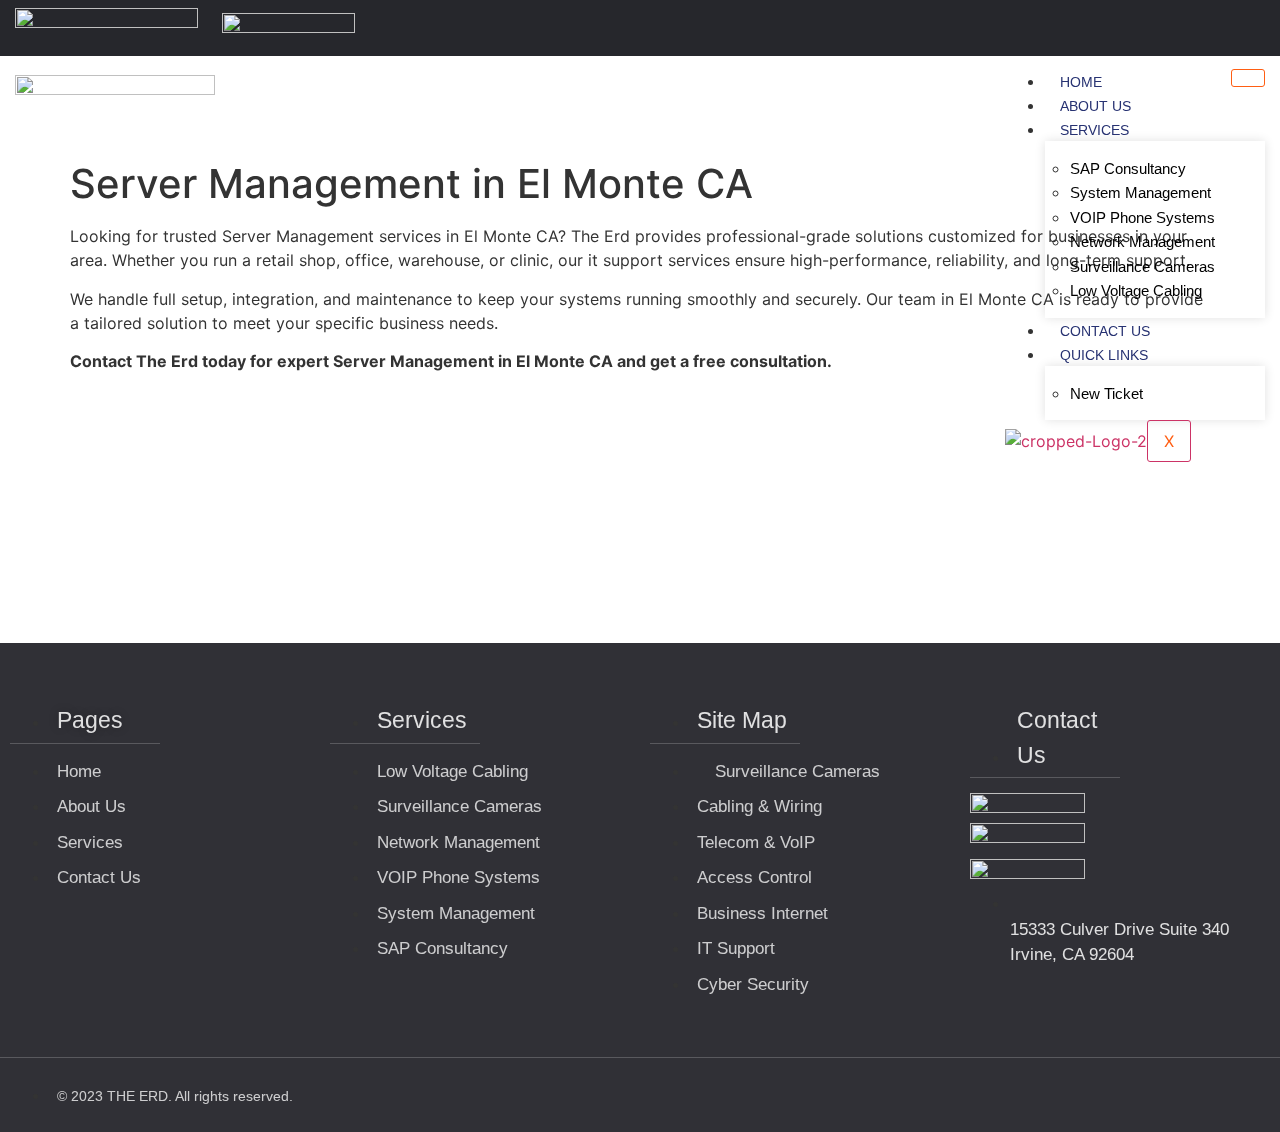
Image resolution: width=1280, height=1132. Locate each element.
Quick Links (1104, 355)
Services (1094, 130)
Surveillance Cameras (1142, 266)
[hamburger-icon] (1248, 78)
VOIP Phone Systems (1142, 217)
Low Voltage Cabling (1136, 290)
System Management (1140, 192)
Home (1081, 82)
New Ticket (1106, 393)
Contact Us (1105, 331)
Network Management (1142, 241)
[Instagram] (1253, 28)
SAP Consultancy (1128, 168)
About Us (1095, 106)
